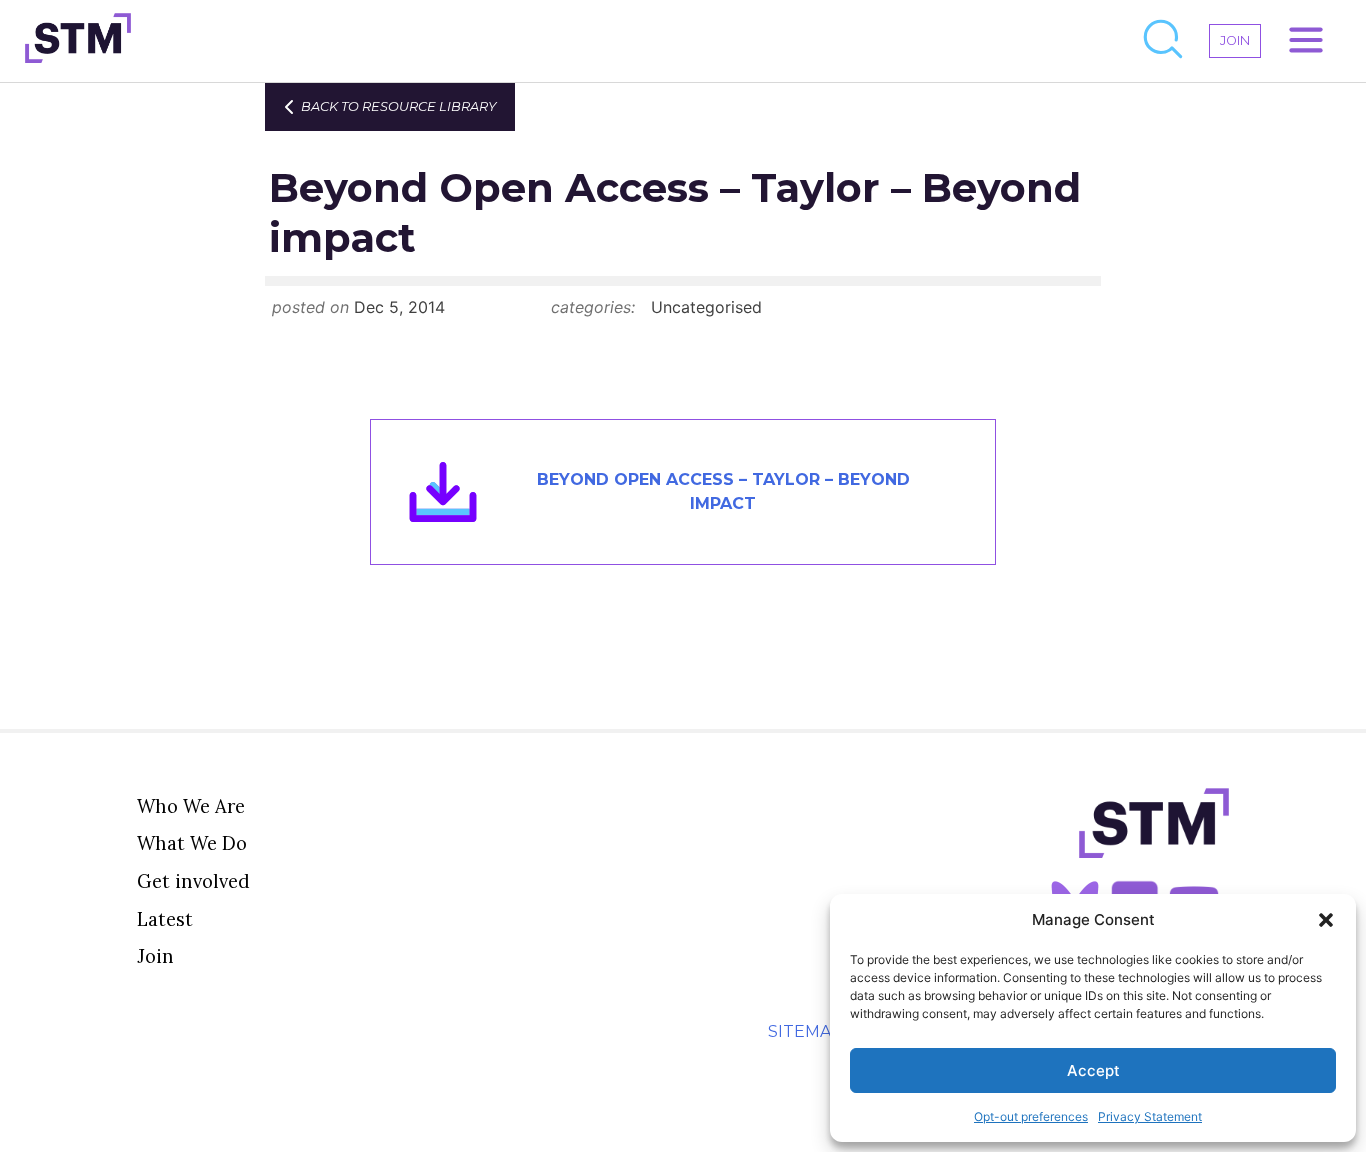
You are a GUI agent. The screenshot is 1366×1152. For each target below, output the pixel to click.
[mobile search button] (1164, 41)
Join (155, 956)
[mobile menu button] (1306, 41)
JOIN (1235, 40)
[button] (1326, 920)
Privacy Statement (1150, 1116)
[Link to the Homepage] (78, 41)
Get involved (193, 881)
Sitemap (805, 1031)
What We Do (192, 843)
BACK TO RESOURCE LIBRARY (398, 106)
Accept (1093, 1070)
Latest (165, 919)
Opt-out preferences (1031, 1116)
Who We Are (191, 806)
